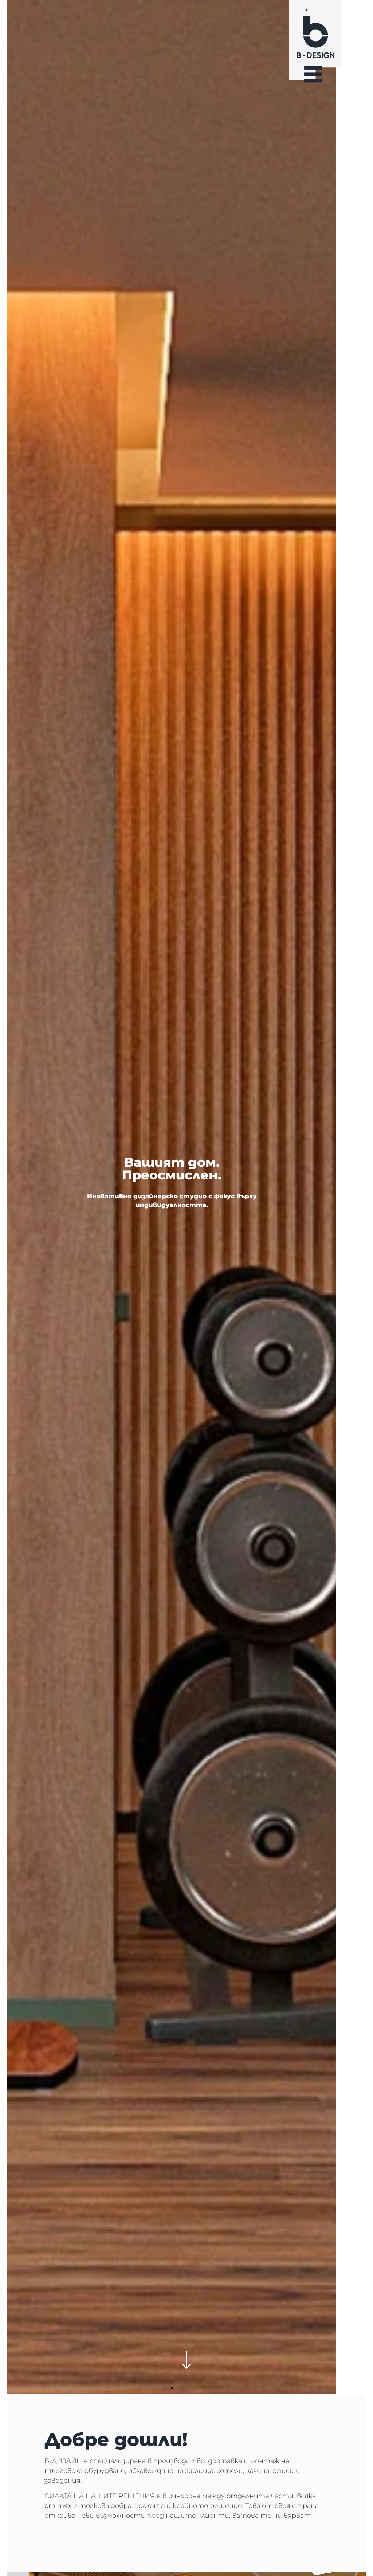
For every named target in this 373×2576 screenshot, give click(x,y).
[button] (165, 2388)
